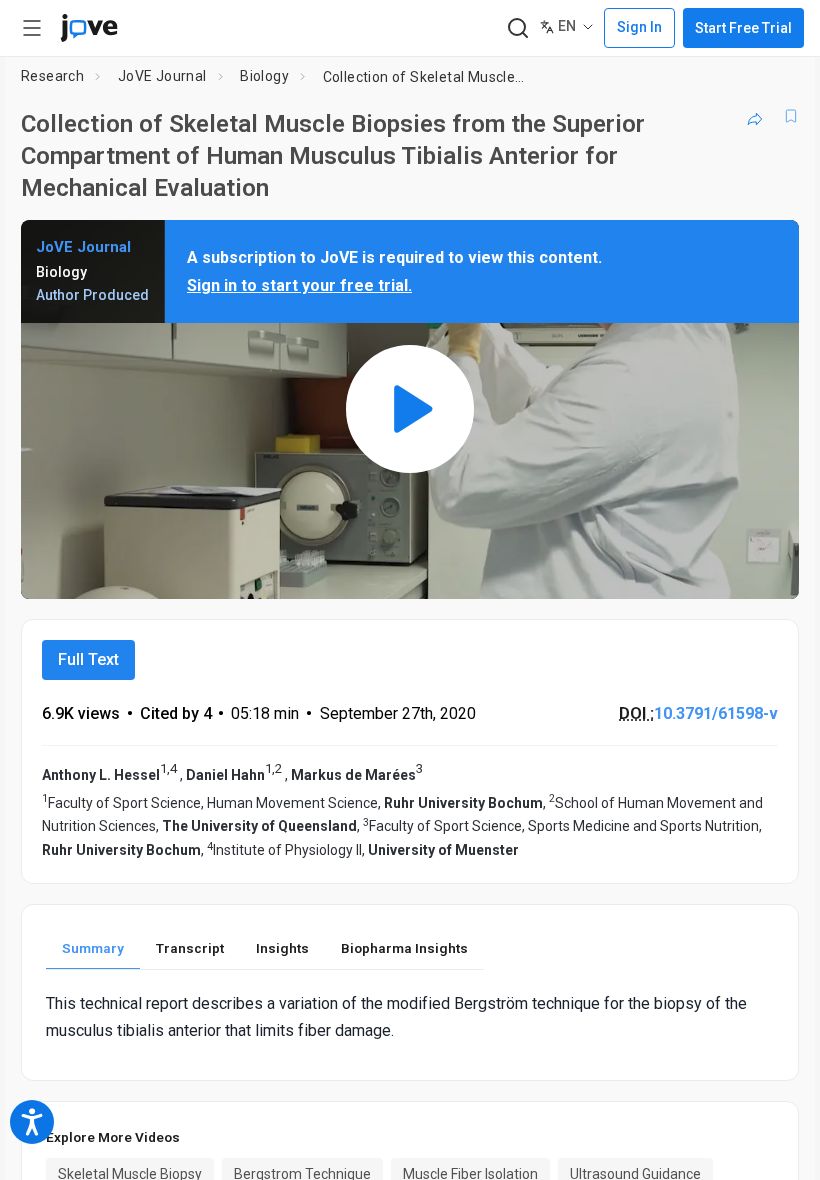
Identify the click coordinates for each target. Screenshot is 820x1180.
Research (52, 76)
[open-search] (517, 28)
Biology (264, 76)
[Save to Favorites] (791, 116)
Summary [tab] (93, 948)
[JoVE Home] (89, 28)
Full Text (88, 659)
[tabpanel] (410, 1017)
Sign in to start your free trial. (299, 285)
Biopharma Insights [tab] (404, 948)
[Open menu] (32, 28)
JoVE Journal (162, 76)
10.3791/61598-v (716, 713)
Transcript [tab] (190, 948)
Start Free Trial (743, 28)
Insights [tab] (282, 948)
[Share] (755, 116)
